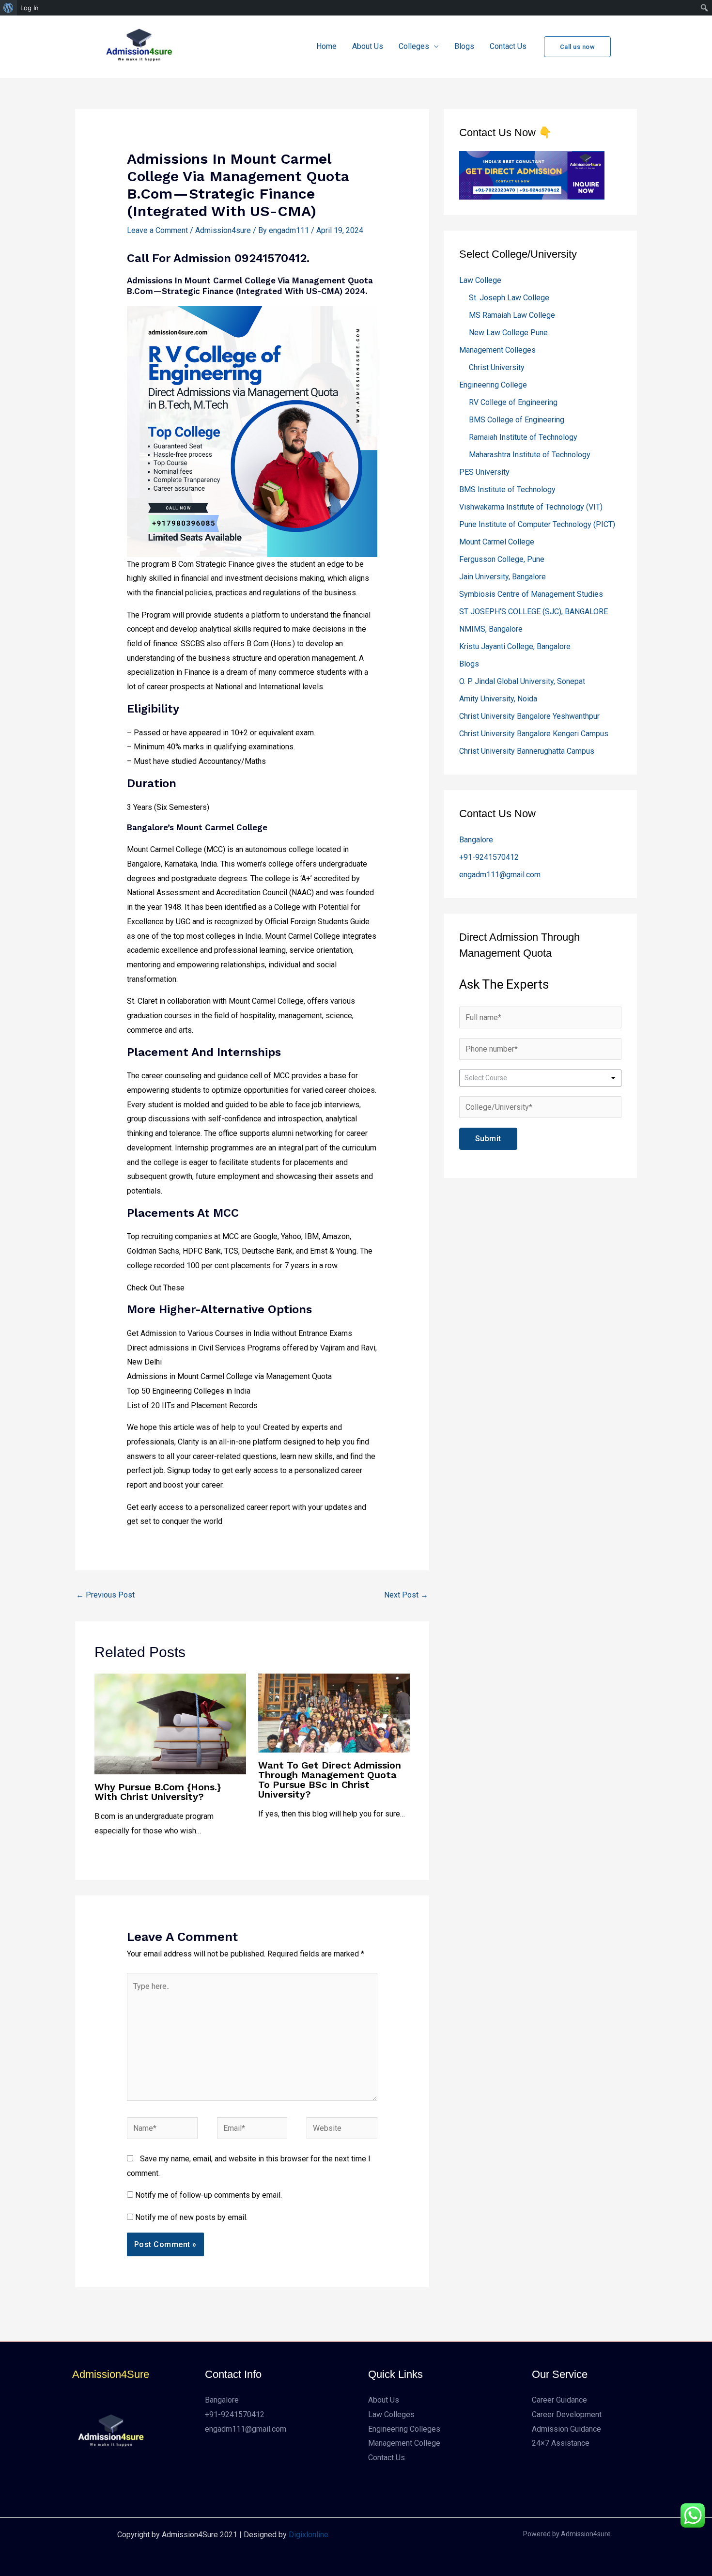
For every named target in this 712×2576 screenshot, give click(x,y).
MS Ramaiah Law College (512, 315)
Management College (404, 2443)
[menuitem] (8, 8)
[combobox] (540, 1078)
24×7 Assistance (561, 2443)
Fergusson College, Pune (502, 559)
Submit (488, 1139)
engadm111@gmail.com (500, 875)
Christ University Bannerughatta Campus (527, 751)
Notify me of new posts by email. (191, 2217)
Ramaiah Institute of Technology (523, 437)
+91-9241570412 (489, 857)
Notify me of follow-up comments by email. (209, 2195)
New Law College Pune (508, 333)
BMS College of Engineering (517, 420)
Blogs (464, 46)
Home (326, 46)
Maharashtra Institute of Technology (530, 455)
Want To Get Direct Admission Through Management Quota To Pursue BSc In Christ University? (330, 1780)
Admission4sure (223, 230)
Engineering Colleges (404, 2429)
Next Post (406, 1595)
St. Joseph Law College (509, 298)
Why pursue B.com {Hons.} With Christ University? (158, 1792)
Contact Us (508, 46)
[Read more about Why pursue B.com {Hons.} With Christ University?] (170, 1723)
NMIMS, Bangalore (491, 629)
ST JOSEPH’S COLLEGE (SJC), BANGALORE (534, 612)
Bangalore (476, 840)
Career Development (567, 2414)
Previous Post (105, 1595)
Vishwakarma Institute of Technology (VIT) (531, 507)
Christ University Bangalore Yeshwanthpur (529, 716)
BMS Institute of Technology (507, 489)
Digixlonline (309, 2535)
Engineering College (493, 385)
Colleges (414, 46)
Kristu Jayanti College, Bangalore (515, 646)
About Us (368, 46)
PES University (484, 472)
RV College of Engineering (513, 402)
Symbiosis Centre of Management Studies (531, 594)
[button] (578, 47)
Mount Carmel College (497, 542)
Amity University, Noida (498, 699)
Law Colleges (391, 2414)
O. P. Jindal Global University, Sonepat (522, 681)
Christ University (497, 367)
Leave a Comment (157, 230)
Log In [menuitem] (30, 8)
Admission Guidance (566, 2429)
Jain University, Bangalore (503, 577)
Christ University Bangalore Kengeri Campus (534, 734)
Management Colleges (497, 350)
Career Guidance (559, 2400)
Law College (480, 280)
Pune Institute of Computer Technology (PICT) (537, 524)
